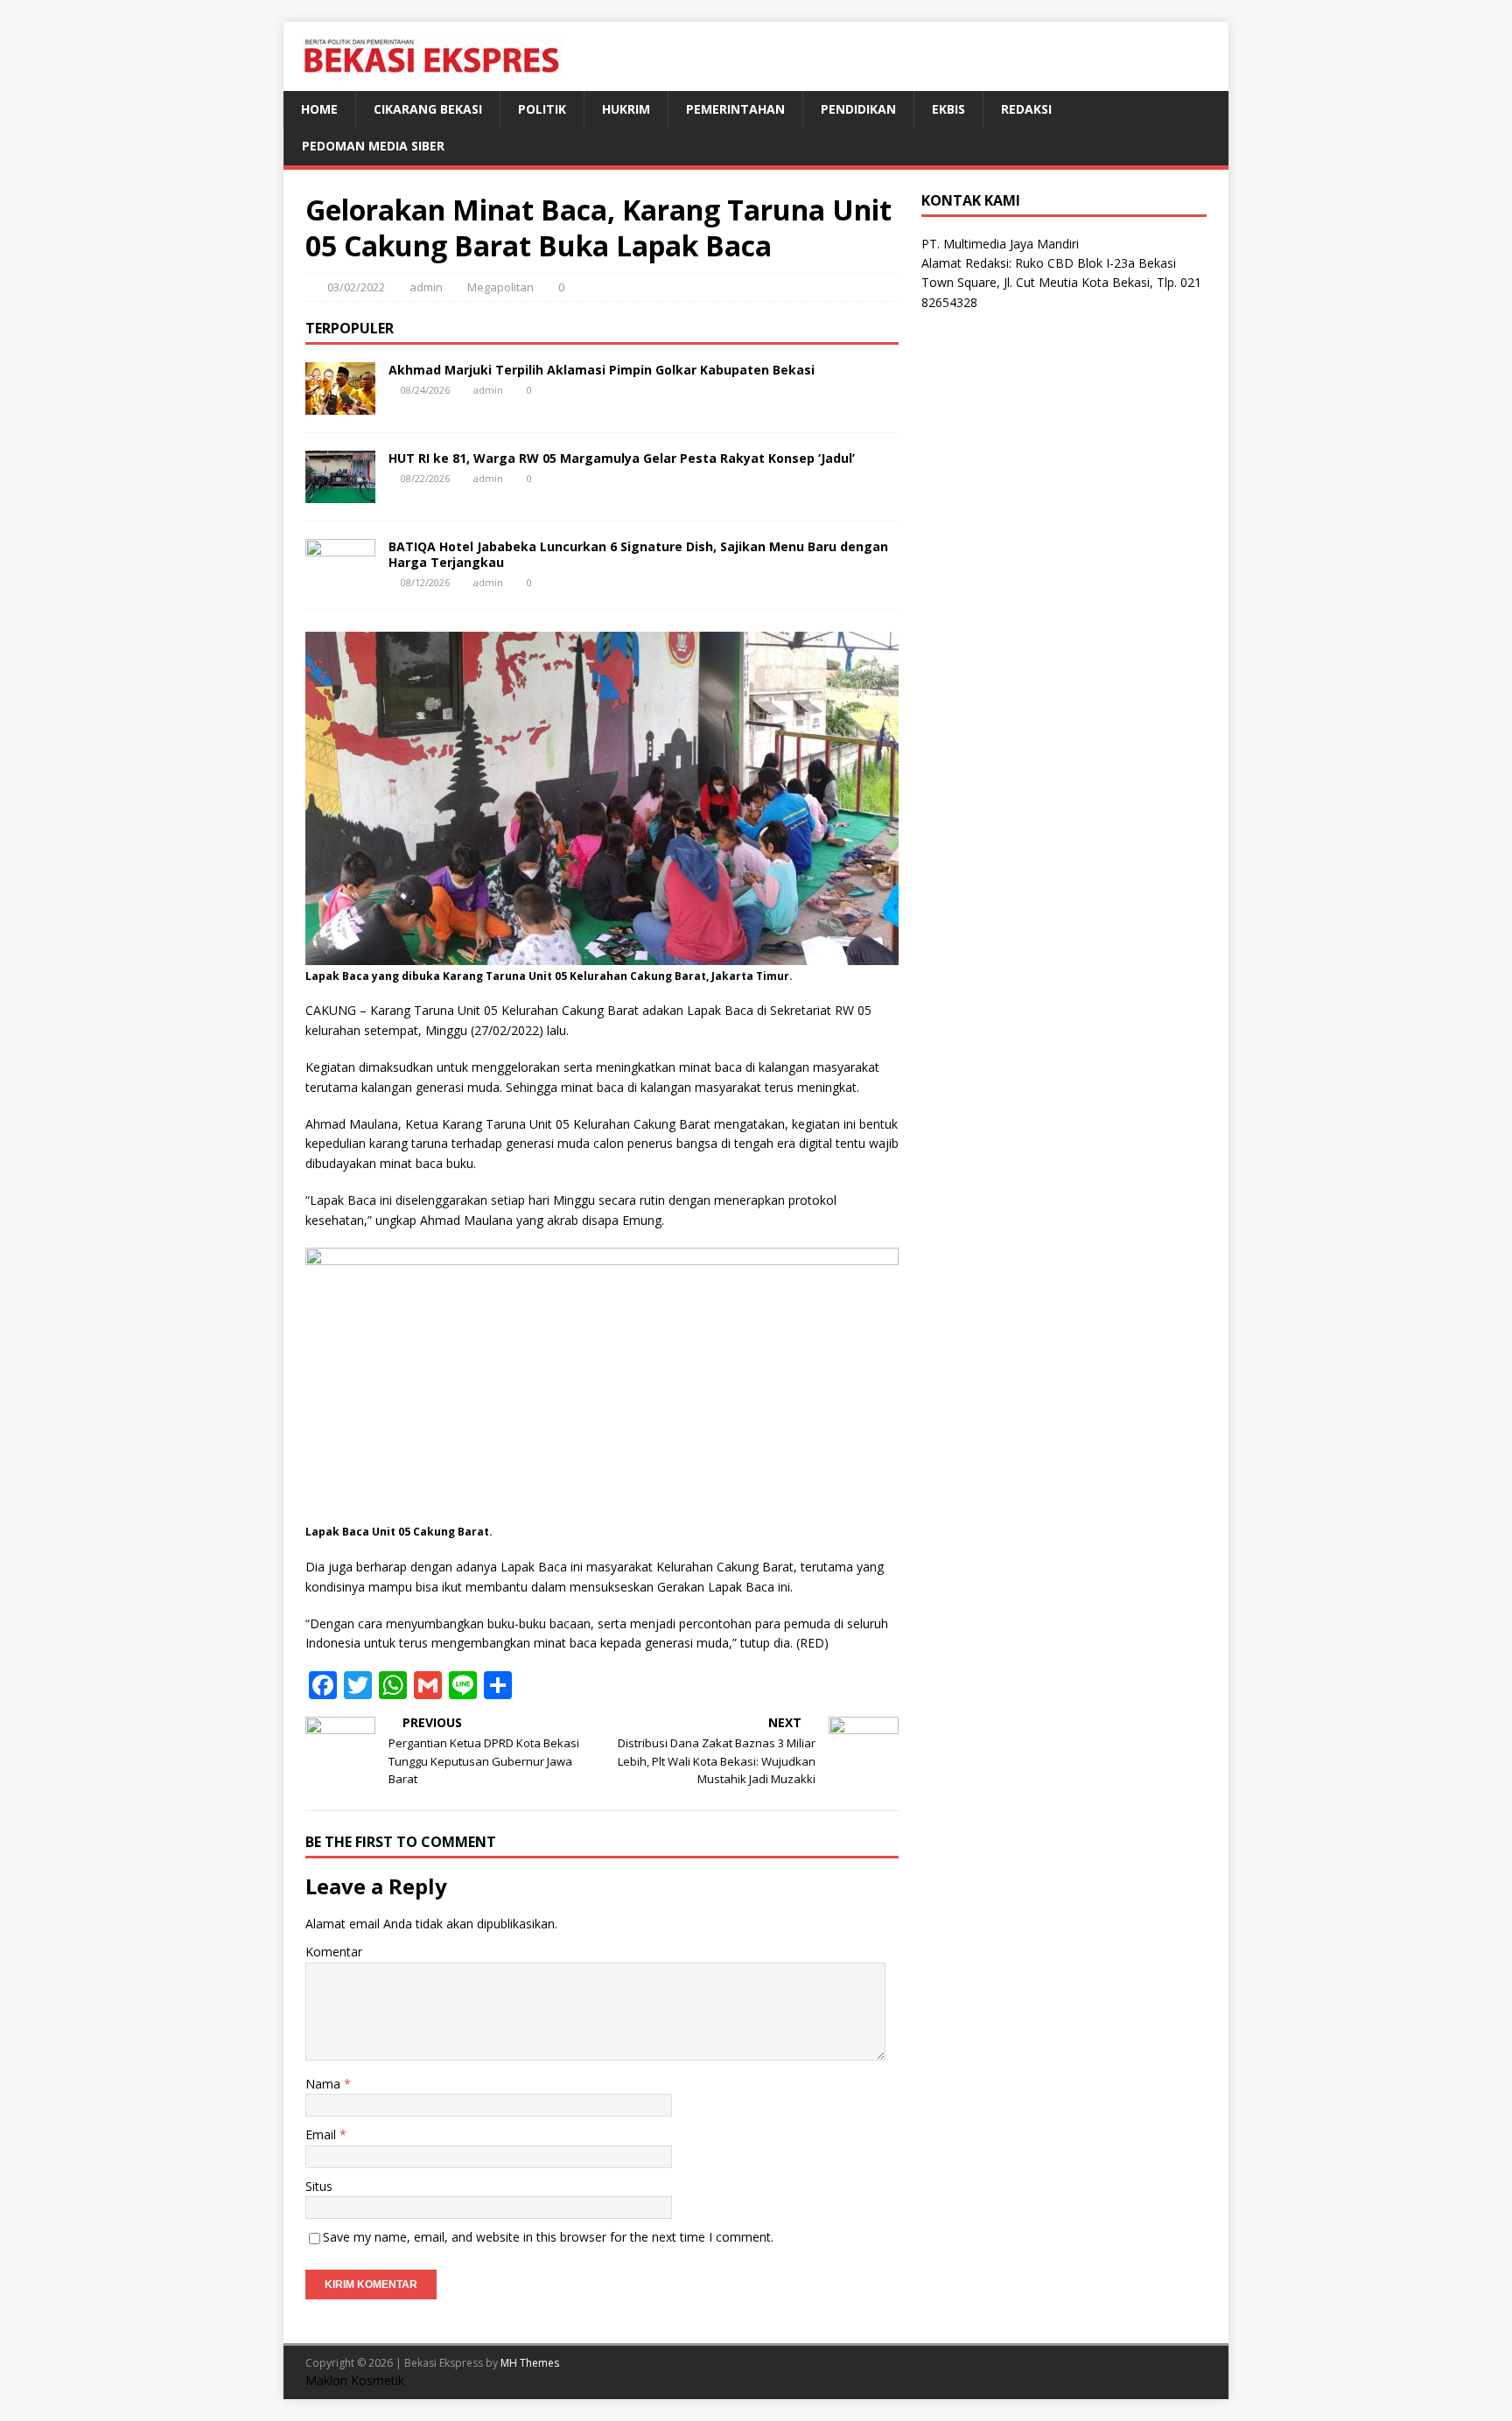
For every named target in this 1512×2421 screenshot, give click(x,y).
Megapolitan (500, 287)
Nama (325, 2084)
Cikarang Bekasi (428, 109)
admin (426, 287)
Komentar (334, 1952)
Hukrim (626, 109)
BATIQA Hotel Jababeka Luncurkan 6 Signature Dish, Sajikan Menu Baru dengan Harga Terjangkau (638, 554)
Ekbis (948, 109)
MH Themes (530, 2363)
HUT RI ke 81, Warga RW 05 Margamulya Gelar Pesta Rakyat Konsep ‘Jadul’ (622, 458)
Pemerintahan (735, 109)
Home (319, 109)
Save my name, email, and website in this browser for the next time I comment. (548, 2237)
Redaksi (1026, 109)
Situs (319, 2186)
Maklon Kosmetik (355, 2380)
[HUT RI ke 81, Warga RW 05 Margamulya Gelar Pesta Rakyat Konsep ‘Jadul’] (340, 492)
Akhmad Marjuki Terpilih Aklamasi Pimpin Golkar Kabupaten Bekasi (602, 370)
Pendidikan (858, 109)
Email (322, 2134)
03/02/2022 (356, 287)
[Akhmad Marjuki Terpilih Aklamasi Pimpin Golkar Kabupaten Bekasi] (340, 404)
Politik (542, 109)
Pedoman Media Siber (373, 146)
